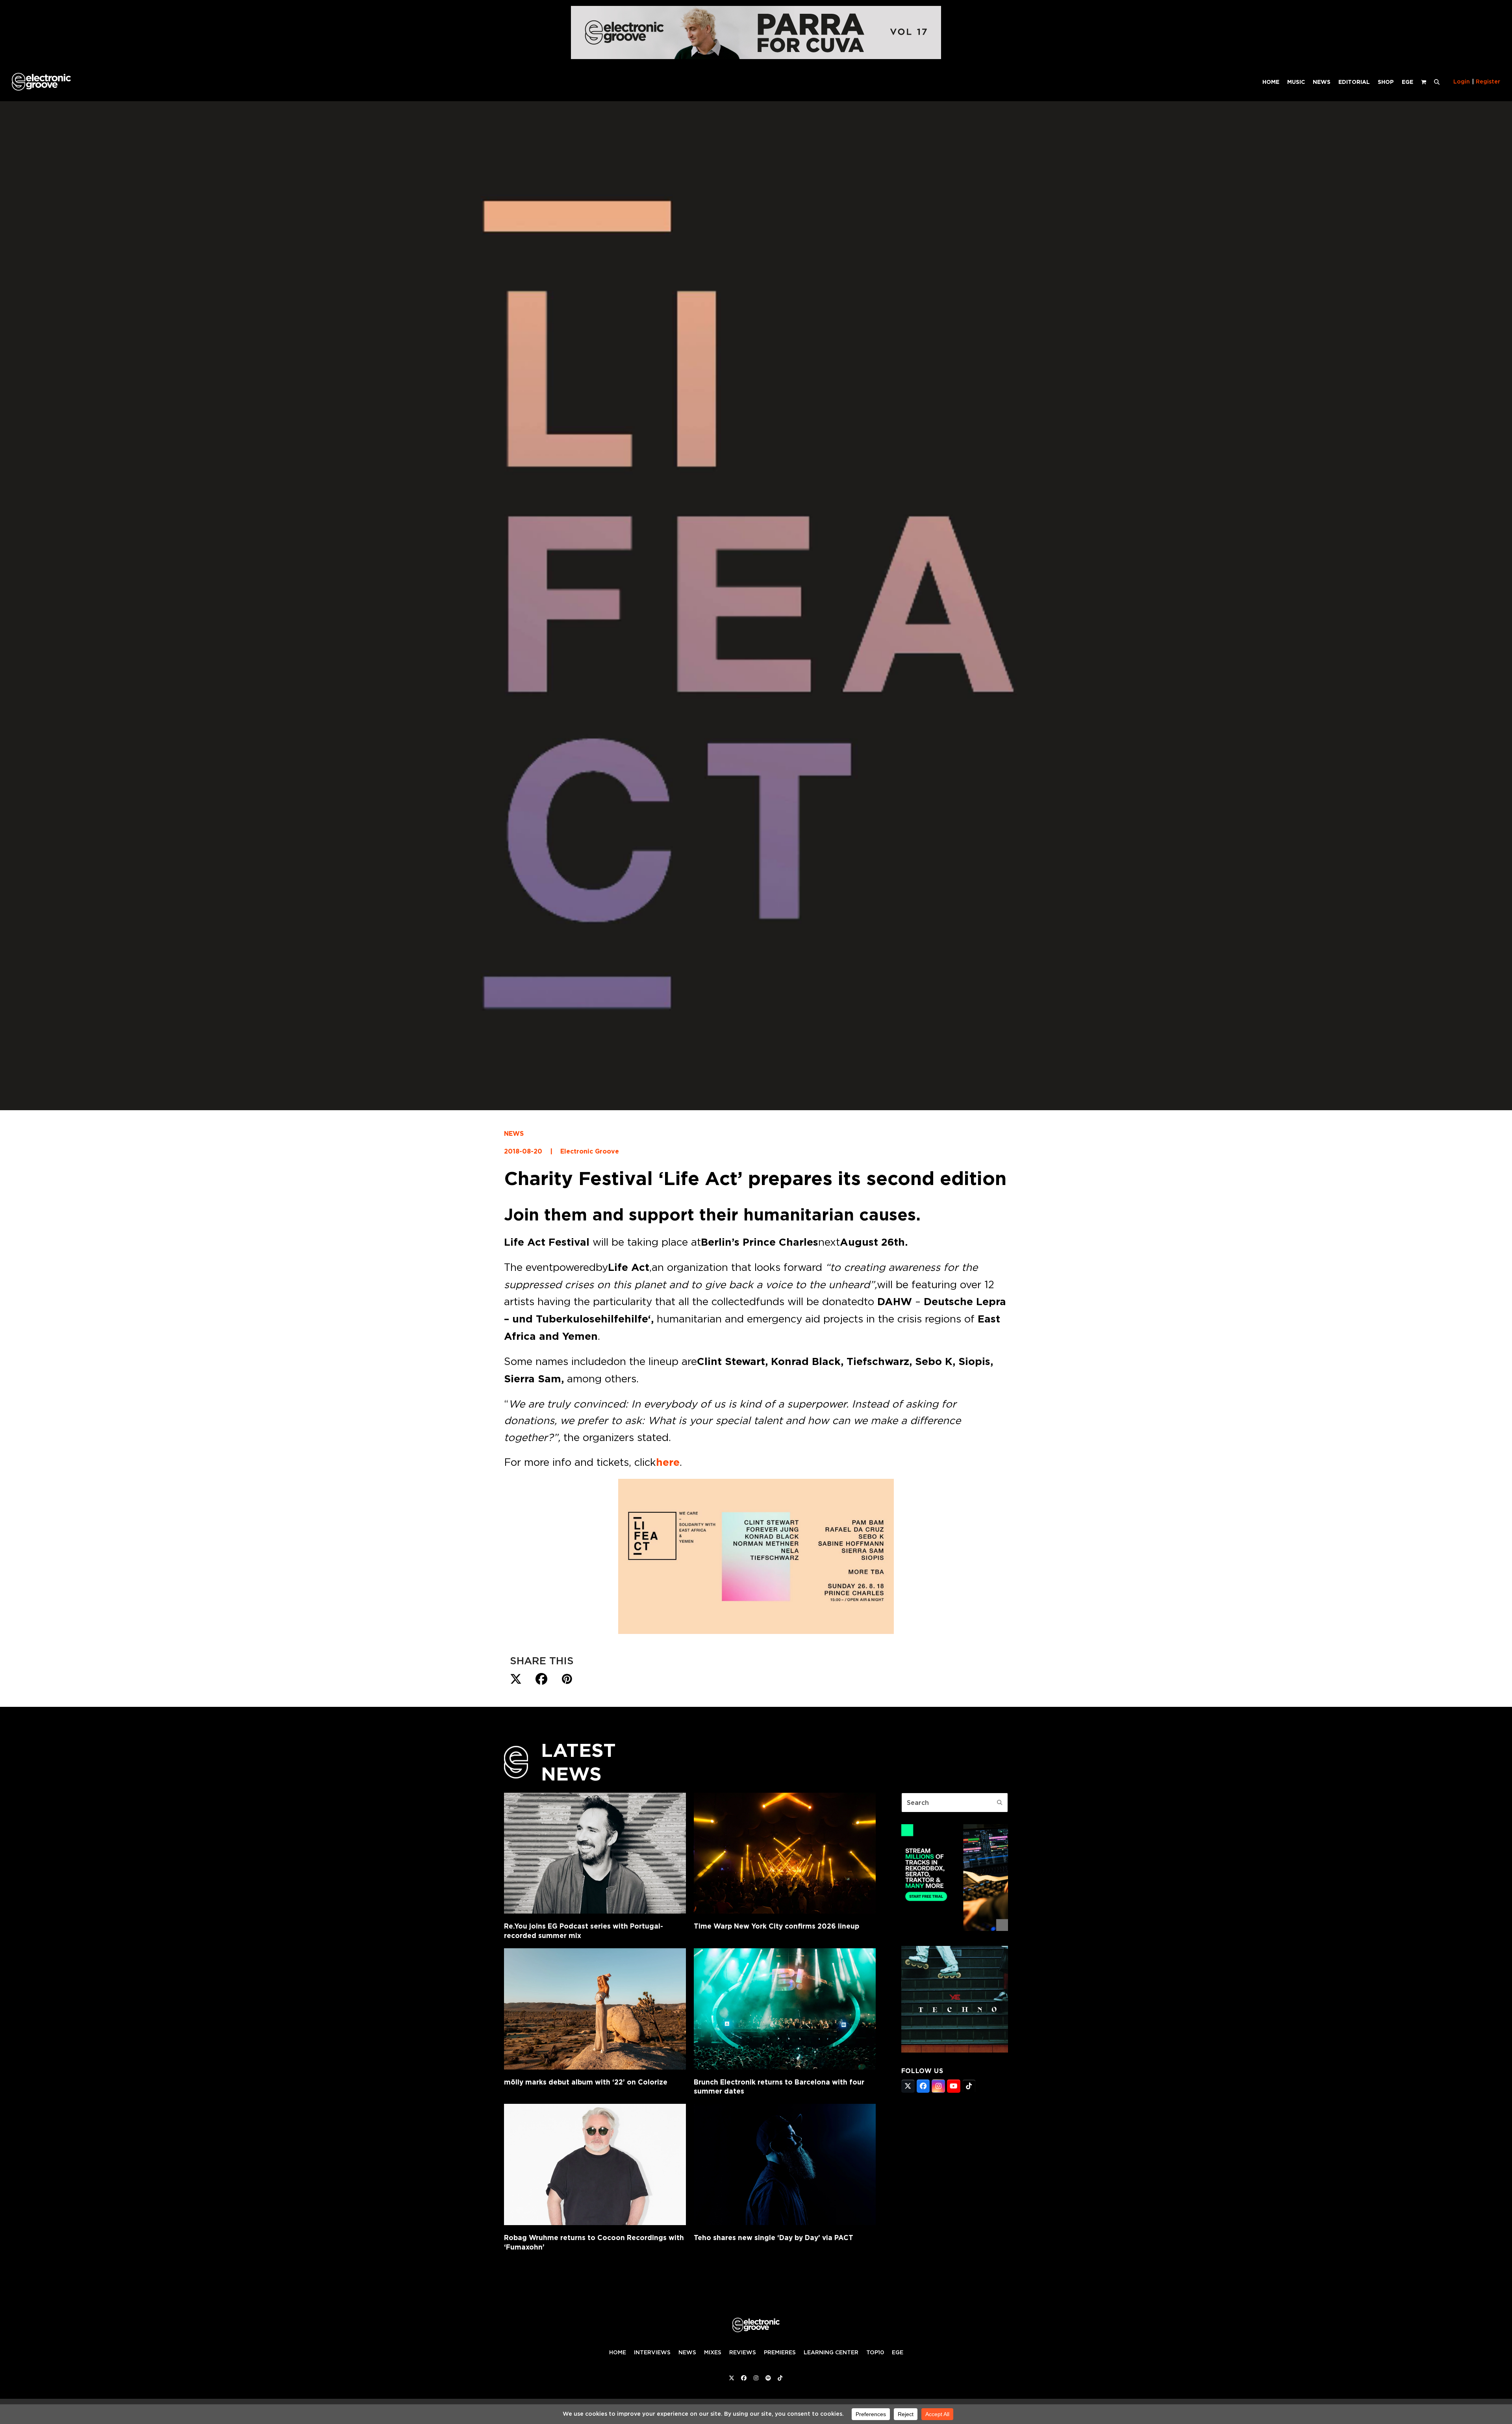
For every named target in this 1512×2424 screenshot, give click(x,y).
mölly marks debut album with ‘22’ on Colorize (586, 2082)
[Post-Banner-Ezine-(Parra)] (756, 57)
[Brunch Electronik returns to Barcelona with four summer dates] (785, 2009)
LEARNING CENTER (831, 2352)
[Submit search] (1000, 1803)
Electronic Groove (590, 1151)
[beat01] (955, 1929)
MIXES (713, 2352)
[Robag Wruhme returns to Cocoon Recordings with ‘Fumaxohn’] (595, 2164)
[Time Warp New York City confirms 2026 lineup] (785, 1853)
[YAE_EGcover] (955, 2050)
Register (1488, 82)
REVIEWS (743, 2352)
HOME (618, 2352)
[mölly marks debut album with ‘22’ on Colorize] (595, 2009)
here (668, 1462)
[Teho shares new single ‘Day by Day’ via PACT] (785, 2164)
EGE (898, 2352)
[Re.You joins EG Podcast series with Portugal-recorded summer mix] (595, 1853)
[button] (1437, 82)
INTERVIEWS (652, 2352)
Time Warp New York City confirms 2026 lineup (776, 1926)
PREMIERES (780, 2352)
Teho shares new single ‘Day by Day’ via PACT (774, 2238)
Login (1462, 82)
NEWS (514, 1134)
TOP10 (875, 2352)
